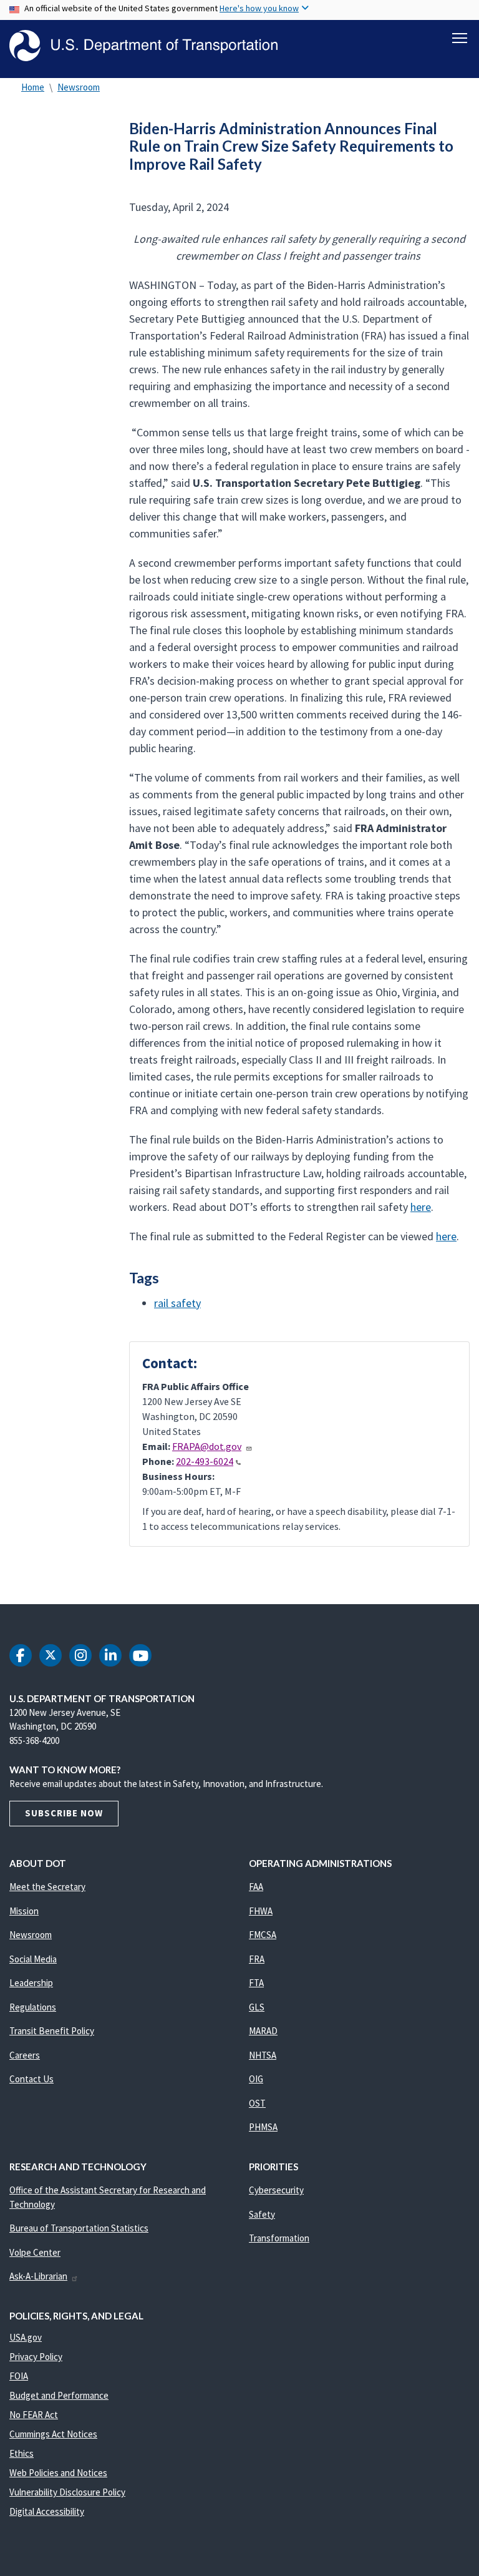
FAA (256, 1887)
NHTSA (263, 2055)
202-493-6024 (205, 1461)
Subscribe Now (64, 1813)
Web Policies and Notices (58, 2473)
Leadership (31, 1983)
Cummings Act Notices (53, 2434)
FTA (256, 1983)
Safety (262, 2214)
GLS (257, 2007)
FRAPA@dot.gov (207, 1446)
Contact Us (31, 2079)
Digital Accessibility (47, 2511)
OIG (256, 2079)
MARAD (263, 2031)
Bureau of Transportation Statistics (79, 2228)
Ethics (22, 2453)
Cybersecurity (276, 2190)
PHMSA (263, 2127)
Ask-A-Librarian (38, 2276)
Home (33, 87)
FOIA (19, 2376)
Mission (24, 1911)
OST (257, 2103)
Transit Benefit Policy (52, 2031)
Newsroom (79, 87)
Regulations (33, 2007)
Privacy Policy (36, 2357)
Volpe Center (35, 2252)
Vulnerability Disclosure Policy (67, 2492)
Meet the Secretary (47, 1887)
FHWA (261, 1911)
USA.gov (26, 2337)
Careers (25, 2055)
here (421, 1207)
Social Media (33, 1959)
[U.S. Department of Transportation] (143, 46)
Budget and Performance (59, 2395)
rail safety (177, 1303)
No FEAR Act (34, 2415)
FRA (257, 1959)
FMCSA (263, 1935)
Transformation (279, 2238)
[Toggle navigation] (460, 38)
